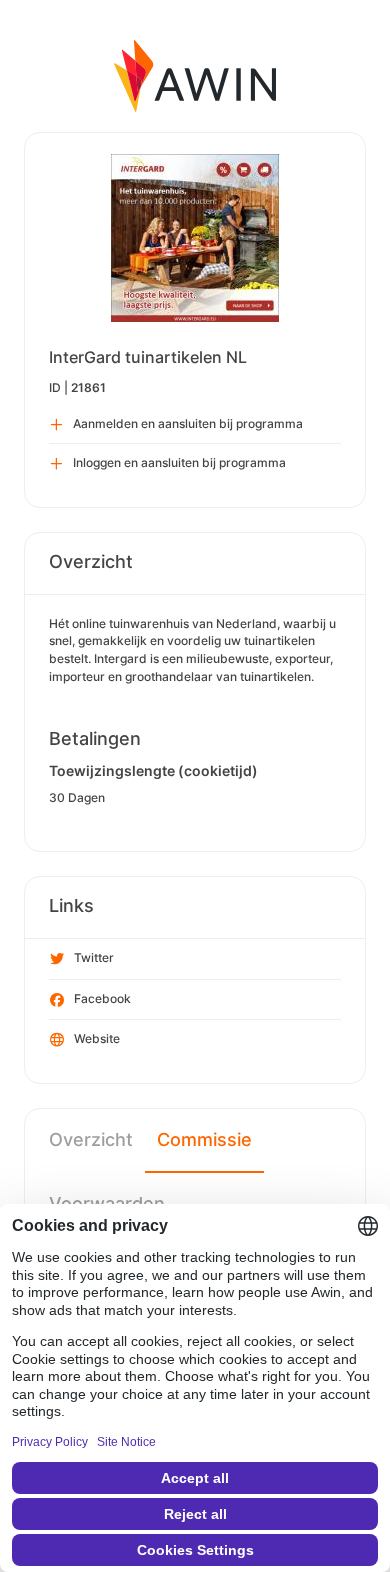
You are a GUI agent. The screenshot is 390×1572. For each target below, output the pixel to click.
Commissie (204, 1139)
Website (97, 1038)
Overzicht (91, 1139)
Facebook (102, 998)
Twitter (94, 957)
